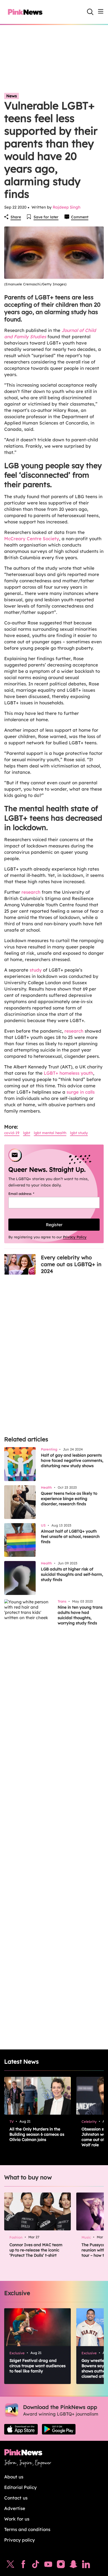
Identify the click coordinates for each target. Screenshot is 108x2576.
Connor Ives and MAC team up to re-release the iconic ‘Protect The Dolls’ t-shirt (36, 2250)
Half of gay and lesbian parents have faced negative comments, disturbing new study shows (72, 1460)
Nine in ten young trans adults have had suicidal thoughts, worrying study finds (80, 1615)
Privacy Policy (75, 1237)
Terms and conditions (27, 2529)
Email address (28, 1194)
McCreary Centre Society (32, 539)
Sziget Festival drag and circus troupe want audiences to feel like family (37, 2366)
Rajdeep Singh (67, 207)
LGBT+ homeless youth (68, 1073)
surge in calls (81, 1092)
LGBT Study (79, 1133)
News (12, 96)
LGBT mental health (50, 1133)
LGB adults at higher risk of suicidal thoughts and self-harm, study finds (72, 1574)
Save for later (46, 217)
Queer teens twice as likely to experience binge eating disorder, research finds (69, 1499)
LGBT (27, 1133)
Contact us (16, 2498)
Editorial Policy (20, 2487)
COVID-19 (12, 1133)
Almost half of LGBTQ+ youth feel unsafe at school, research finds (70, 1536)
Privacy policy (20, 2540)
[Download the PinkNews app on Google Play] (59, 2429)
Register (54, 1225)
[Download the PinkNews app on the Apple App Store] (21, 2429)
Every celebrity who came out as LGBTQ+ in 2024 (71, 1264)
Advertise (15, 2508)
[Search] (90, 12)
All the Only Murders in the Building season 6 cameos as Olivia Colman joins (37, 2134)
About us (14, 2477)
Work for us (17, 2519)
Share (16, 217)
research (31, 892)
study (36, 970)
